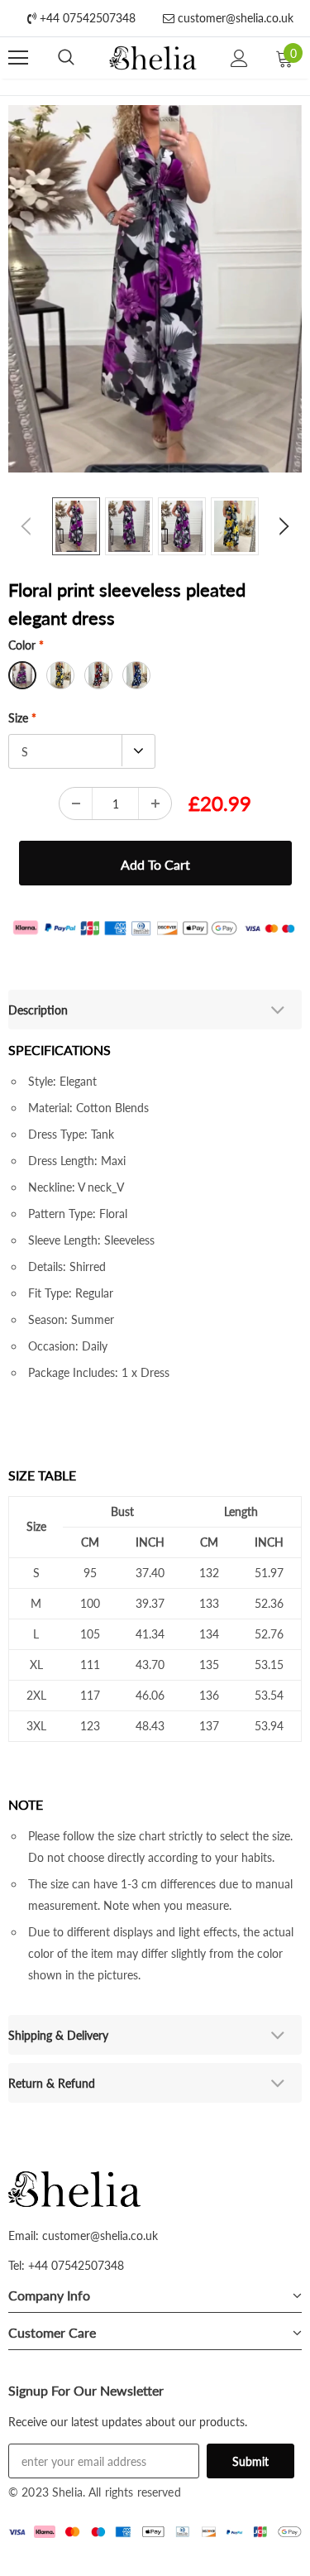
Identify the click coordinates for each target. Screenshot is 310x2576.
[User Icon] (239, 58)
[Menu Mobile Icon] (18, 58)
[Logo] (153, 58)
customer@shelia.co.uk (234, 18)
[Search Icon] (66, 58)
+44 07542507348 (86, 18)
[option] (155, 289)
